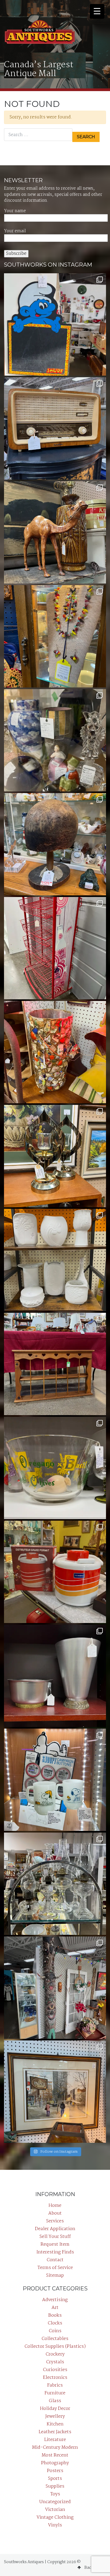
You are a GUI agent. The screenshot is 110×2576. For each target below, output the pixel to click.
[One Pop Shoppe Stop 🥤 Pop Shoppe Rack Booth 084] (55, 948)
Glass (55, 2401)
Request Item (55, 2244)
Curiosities (55, 2370)
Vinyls (55, 2525)
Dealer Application (55, 2229)
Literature (55, 2440)
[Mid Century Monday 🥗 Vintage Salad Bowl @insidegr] (55, 1468)
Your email (15, 231)
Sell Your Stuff (55, 2237)
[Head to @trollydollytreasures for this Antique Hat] (55, 844)
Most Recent (55, 2455)
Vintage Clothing (55, 2517)
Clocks (55, 2323)
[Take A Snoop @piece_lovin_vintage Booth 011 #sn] (55, 1780)
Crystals (55, 2362)
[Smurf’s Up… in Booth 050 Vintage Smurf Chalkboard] (55, 324)
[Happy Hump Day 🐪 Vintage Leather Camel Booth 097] (55, 532)
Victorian (55, 2510)
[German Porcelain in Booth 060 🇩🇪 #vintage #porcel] (55, 1260)
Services (55, 2221)
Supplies (55, 2486)
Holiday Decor (55, 2409)
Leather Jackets (55, 2432)
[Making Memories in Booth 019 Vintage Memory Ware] (55, 1052)
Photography (55, 2463)
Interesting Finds (55, 2252)
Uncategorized (55, 2502)
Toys (55, 2494)
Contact (55, 2260)
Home (55, 2206)
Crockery (55, 2354)
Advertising (55, 2300)
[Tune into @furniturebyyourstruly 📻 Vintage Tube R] (55, 428)
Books (55, 2315)
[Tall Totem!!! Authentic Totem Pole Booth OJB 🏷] (55, 1988)
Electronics (55, 2378)
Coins (55, 2331)
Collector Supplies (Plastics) (55, 2347)
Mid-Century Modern (55, 2448)
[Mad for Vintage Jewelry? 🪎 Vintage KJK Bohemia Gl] (55, 636)
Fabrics (55, 2385)
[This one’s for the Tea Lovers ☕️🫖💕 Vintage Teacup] (55, 1364)
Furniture (55, 2393)
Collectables (55, 2339)
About (55, 2213)
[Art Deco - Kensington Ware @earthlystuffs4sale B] (55, 1676)
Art (55, 2308)
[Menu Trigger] (97, 11)
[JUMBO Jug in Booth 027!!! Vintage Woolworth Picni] (55, 1572)
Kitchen (55, 2424)
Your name (15, 211)
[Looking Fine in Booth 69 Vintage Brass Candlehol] (55, 1156)
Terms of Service (55, 2268)
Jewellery (55, 2416)
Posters (55, 2471)
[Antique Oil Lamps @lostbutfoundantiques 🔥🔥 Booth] (55, 1884)
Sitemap (55, 2276)
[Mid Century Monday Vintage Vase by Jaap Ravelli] (55, 740)
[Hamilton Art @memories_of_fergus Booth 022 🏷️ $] (55, 2092)
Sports (55, 2479)
